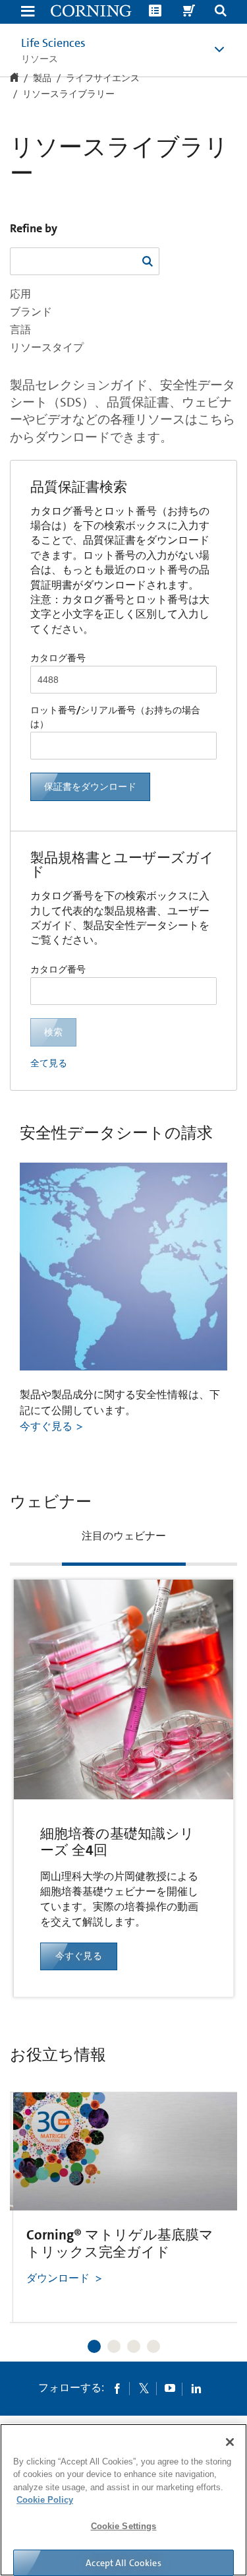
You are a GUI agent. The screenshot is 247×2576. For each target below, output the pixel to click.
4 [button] (153, 2346)
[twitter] (144, 2388)
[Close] (230, 2442)
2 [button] (114, 2346)
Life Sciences (53, 43)
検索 (53, 1032)
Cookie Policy (45, 2500)
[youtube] (170, 2388)
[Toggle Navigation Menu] (28, 12)
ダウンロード (58, 2278)
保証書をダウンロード (90, 787)
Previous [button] (36, 2190)
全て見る (49, 1063)
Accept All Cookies (123, 2563)
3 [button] (134, 2346)
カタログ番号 (58, 658)
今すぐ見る (46, 1426)
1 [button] (94, 2346)
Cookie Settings (124, 2526)
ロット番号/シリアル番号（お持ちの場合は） (115, 717)
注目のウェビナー (124, 1536)
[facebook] (117, 2388)
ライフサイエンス (103, 79)
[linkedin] (196, 2388)
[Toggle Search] (221, 12)
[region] (123, 2500)
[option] (123, 1760)
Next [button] (211, 2190)
